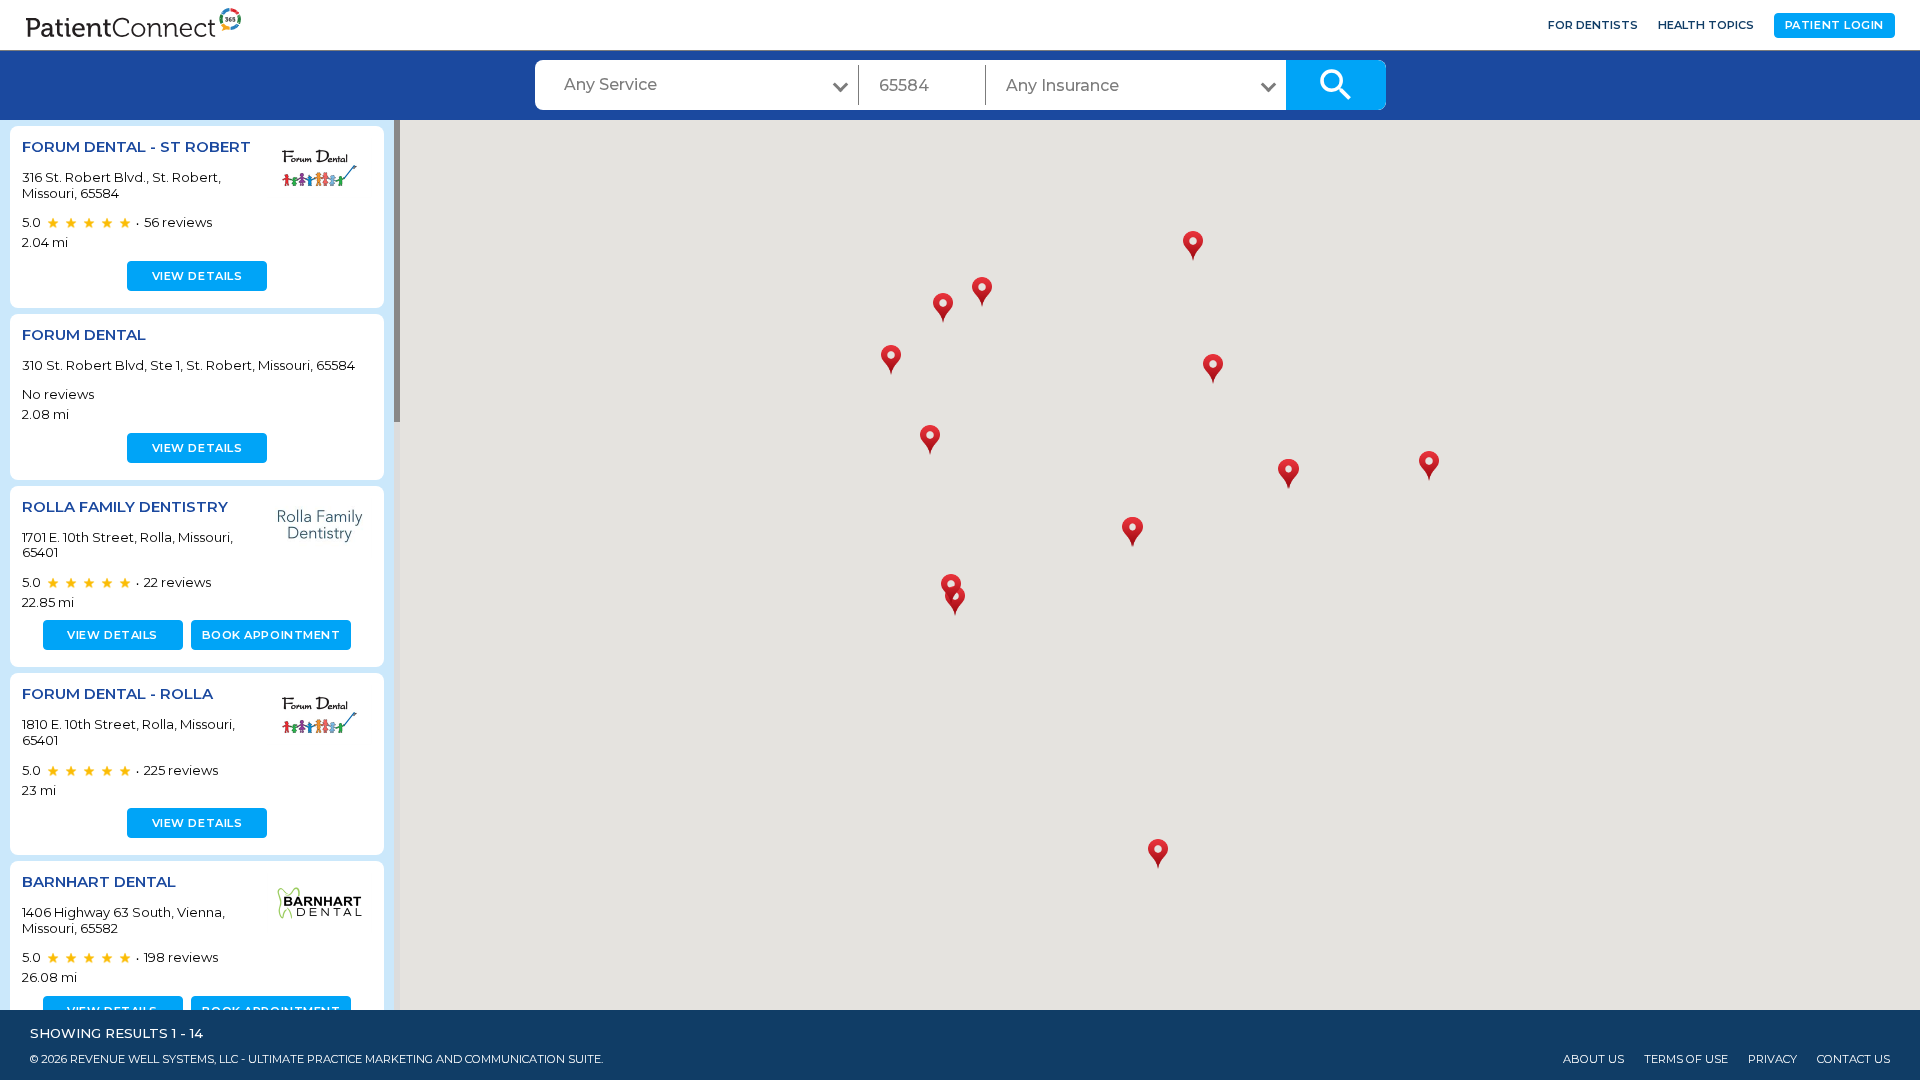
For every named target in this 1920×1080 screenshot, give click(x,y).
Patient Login (1834, 25)
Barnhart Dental (99, 881)
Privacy (1772, 1059)
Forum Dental (84, 334)
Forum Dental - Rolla (117, 693)
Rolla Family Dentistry (125, 506)
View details (197, 276)
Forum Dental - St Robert (136, 146)
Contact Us (1853, 1059)
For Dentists (1593, 25)
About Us (1593, 1059)
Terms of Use (1686, 1059)
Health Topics (1706, 25)
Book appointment (271, 635)
